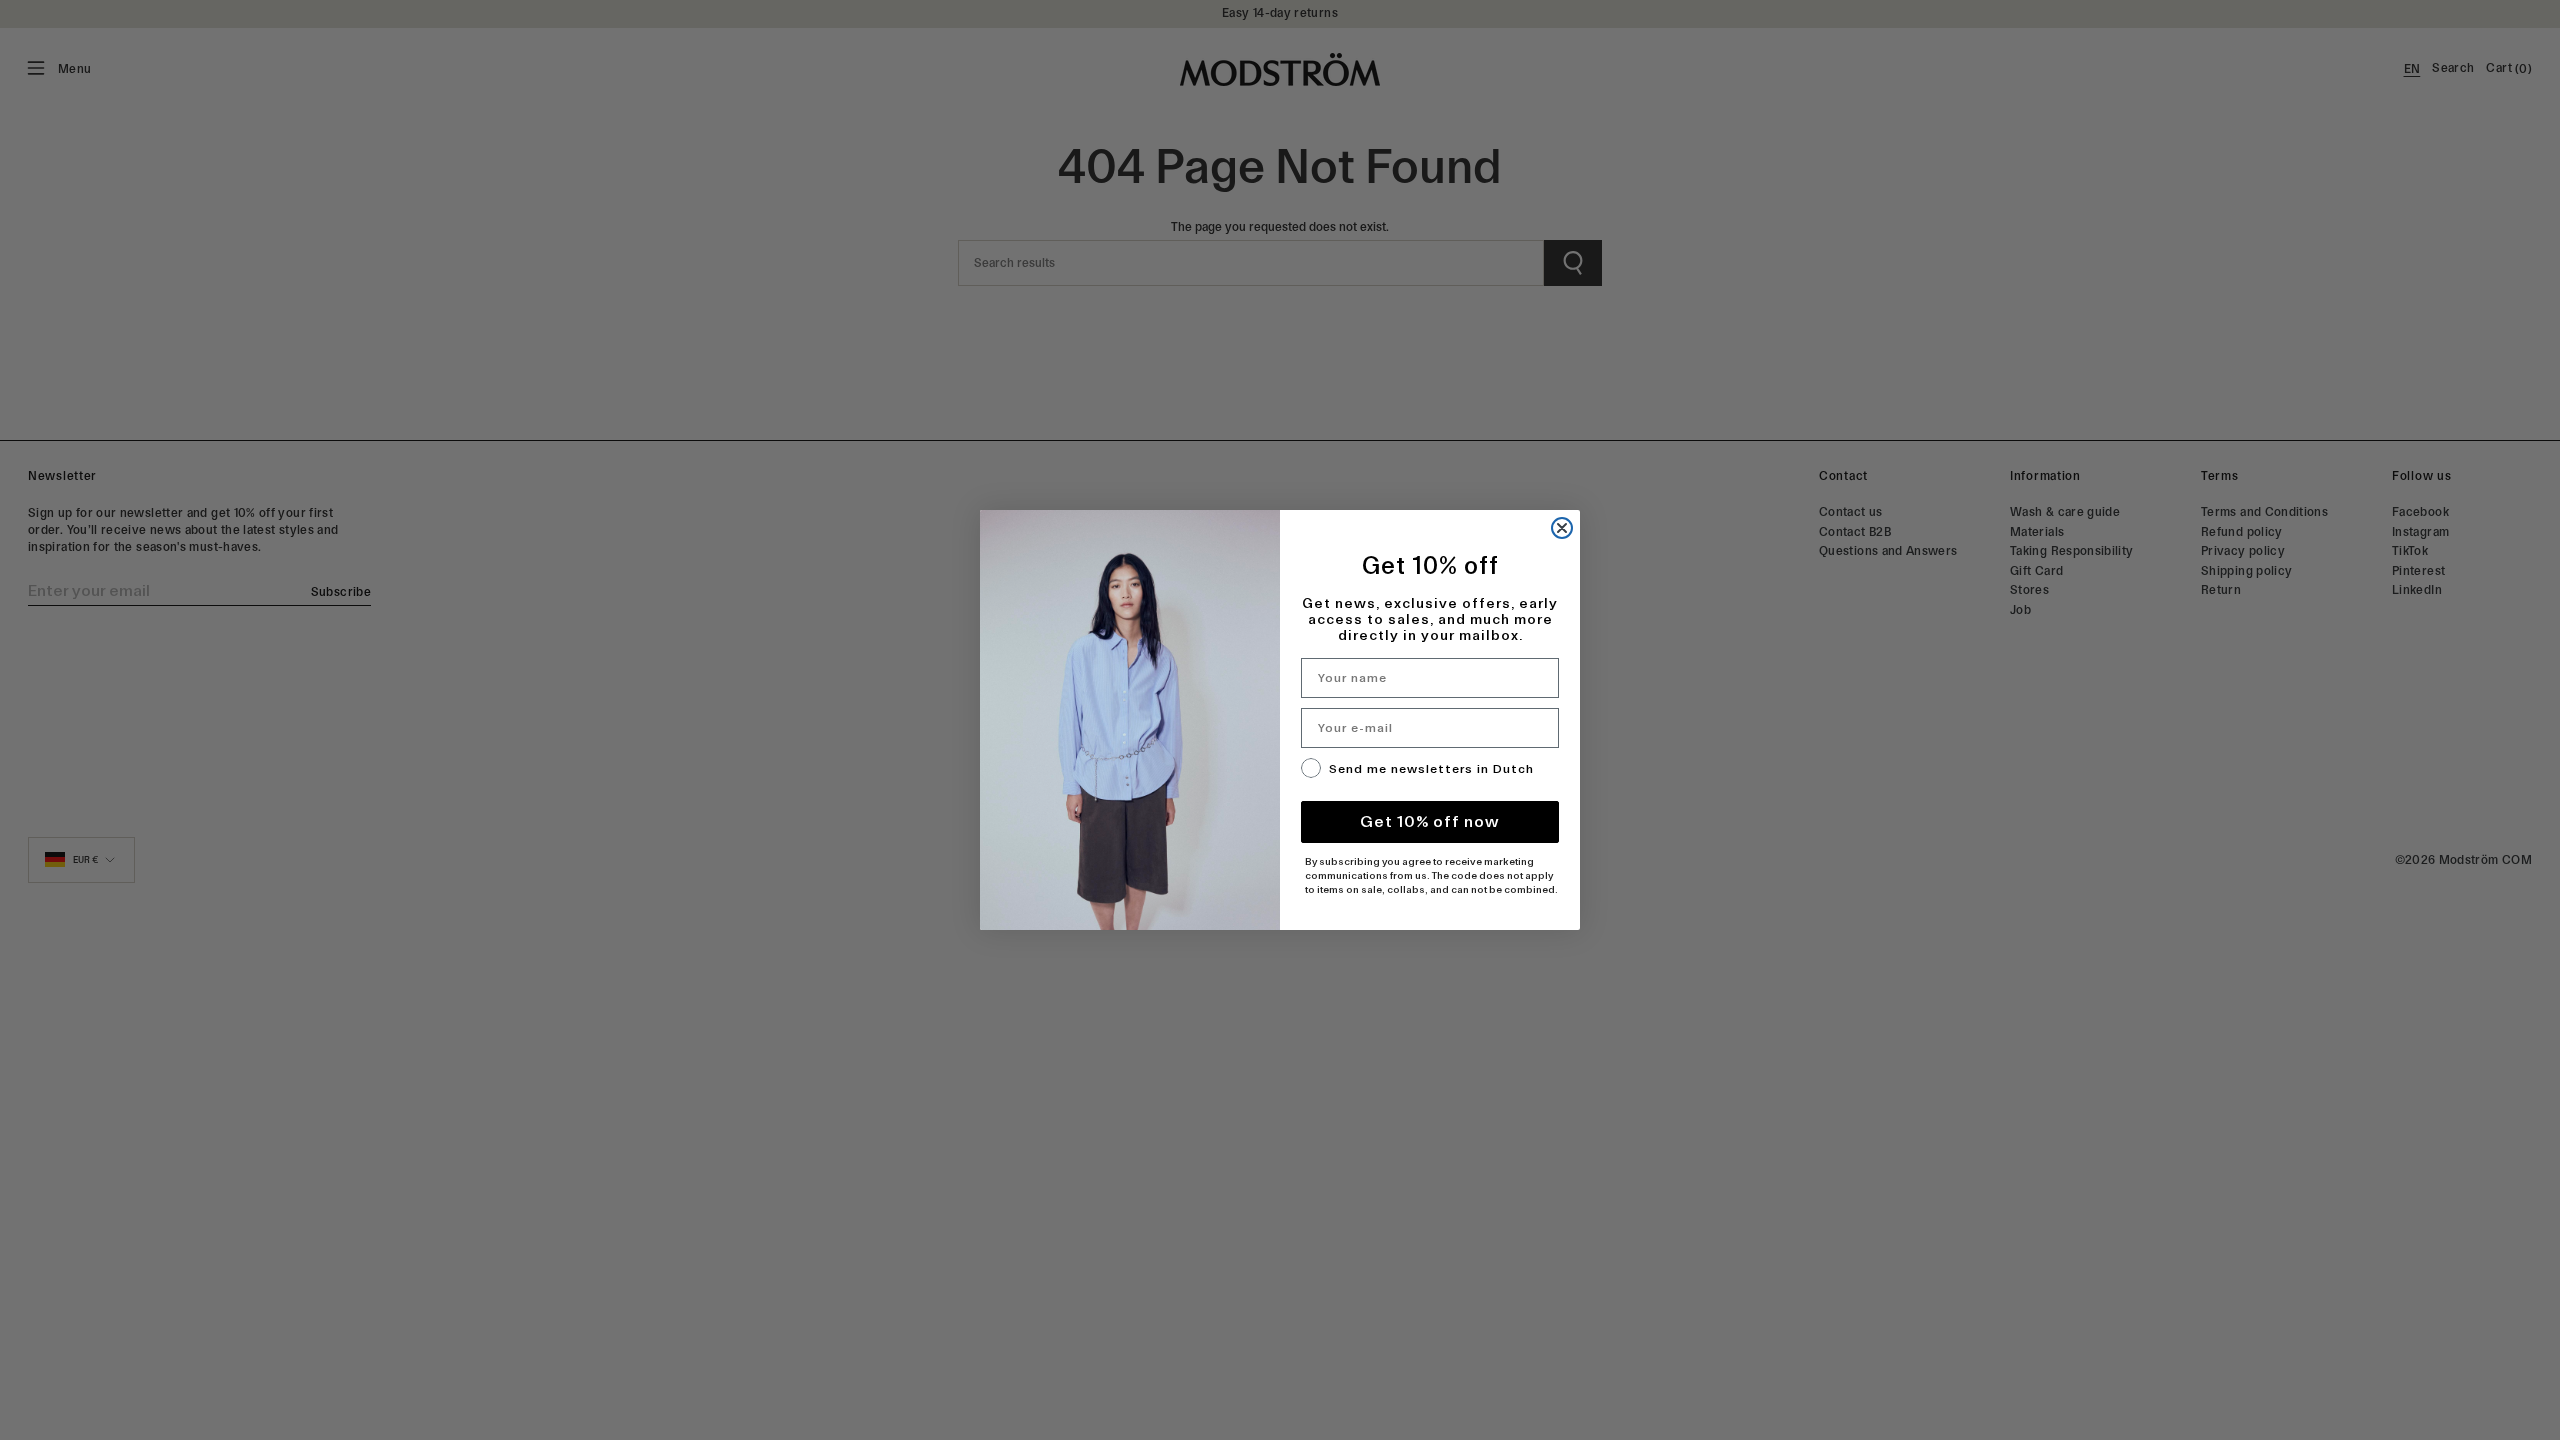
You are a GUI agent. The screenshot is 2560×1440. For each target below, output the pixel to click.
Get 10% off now (1430, 821)
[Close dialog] (1562, 528)
